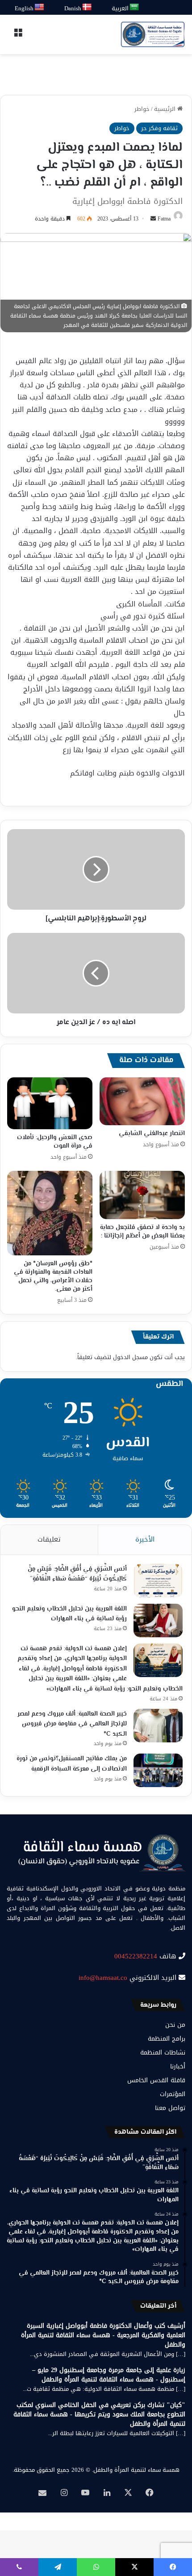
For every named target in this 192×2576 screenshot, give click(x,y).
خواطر (142, 109)
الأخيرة (145, 1539)
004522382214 (136, 1956)
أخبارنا (178, 2066)
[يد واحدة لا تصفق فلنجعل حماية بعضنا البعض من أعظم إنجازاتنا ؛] (142, 1195)
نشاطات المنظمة (163, 2053)
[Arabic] (135, 7)
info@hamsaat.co (103, 1978)
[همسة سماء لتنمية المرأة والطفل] (153, 34)
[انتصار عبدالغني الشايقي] (142, 1102)
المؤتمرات (173, 2094)
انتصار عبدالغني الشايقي (152, 1134)
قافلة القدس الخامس (156, 2080)
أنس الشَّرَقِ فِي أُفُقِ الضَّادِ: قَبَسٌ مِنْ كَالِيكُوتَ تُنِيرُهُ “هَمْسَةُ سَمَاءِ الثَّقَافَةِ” (77, 1574)
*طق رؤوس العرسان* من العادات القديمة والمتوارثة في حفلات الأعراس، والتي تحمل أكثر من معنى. (53, 1277)
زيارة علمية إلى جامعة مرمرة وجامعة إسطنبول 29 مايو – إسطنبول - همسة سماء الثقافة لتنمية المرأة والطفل (109, 2375)
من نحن (175, 2025)
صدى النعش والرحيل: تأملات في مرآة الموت (55, 1142)
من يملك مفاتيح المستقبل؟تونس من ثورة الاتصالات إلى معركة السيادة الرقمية (72, 1764)
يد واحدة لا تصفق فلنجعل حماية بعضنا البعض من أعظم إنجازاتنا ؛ (142, 1232)
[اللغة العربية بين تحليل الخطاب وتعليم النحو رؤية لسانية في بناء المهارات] (158, 1621)
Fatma (164, 219)
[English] (40, 7)
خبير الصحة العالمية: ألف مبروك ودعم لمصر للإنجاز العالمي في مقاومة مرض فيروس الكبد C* (72, 1724)
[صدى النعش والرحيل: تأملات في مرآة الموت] (50, 1104)
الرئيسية (166, 109)
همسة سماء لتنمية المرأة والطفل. (136, 2470)
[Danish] (87, 7)
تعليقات (49, 1539)
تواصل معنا (170, 2108)
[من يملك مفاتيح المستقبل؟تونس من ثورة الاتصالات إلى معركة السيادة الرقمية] (158, 1770)
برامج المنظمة (167, 2039)
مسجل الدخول (130, 1357)
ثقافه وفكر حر (159, 128)
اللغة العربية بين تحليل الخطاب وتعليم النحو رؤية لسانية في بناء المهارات (69, 1614)
